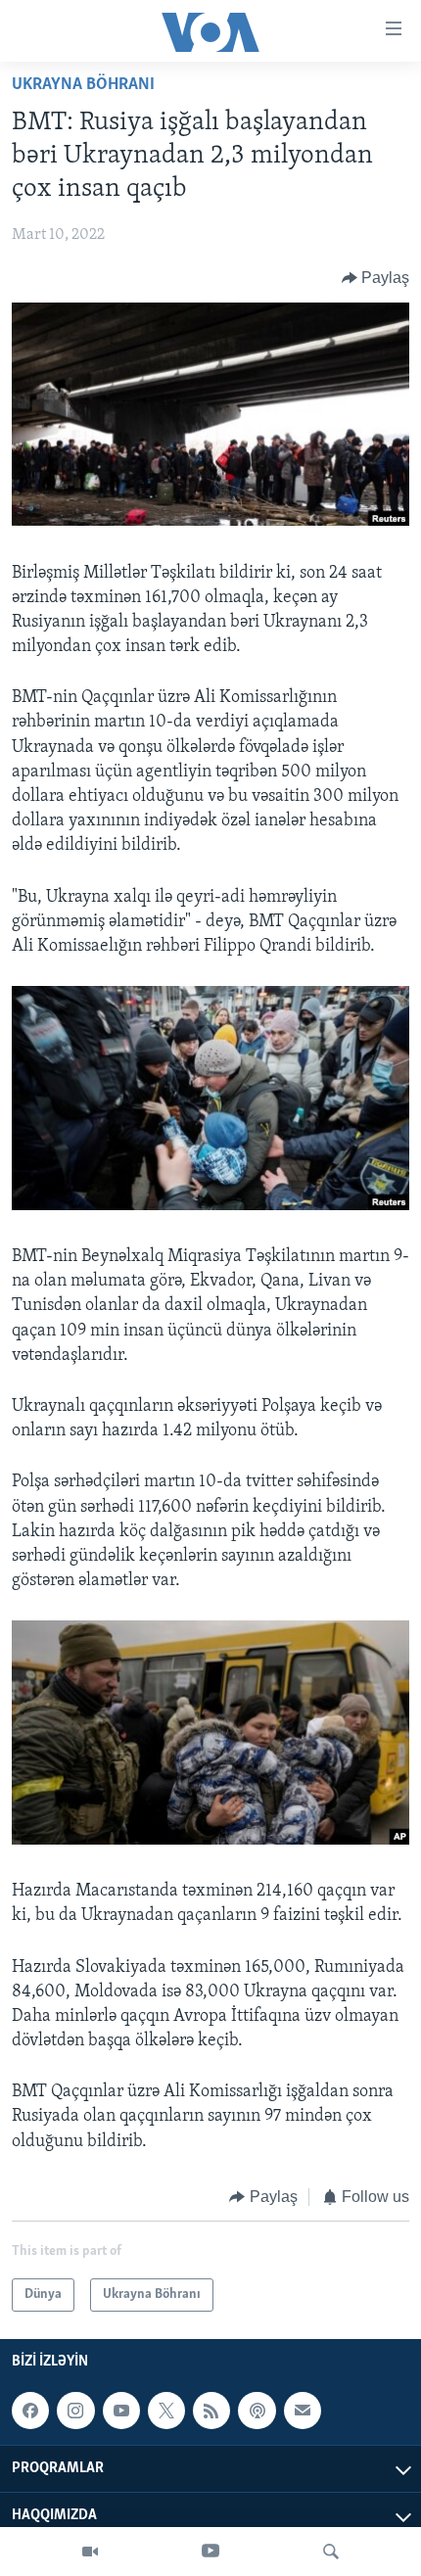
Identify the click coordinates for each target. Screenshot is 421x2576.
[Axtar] (331, 2552)
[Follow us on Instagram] (75, 2411)
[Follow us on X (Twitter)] (166, 2411)
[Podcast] (257, 2411)
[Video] (90, 2552)
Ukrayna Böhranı (83, 85)
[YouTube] (210, 2552)
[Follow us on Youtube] (121, 2411)
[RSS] (211, 2411)
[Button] (376, 278)
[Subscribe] (303, 2411)
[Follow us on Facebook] (30, 2411)
